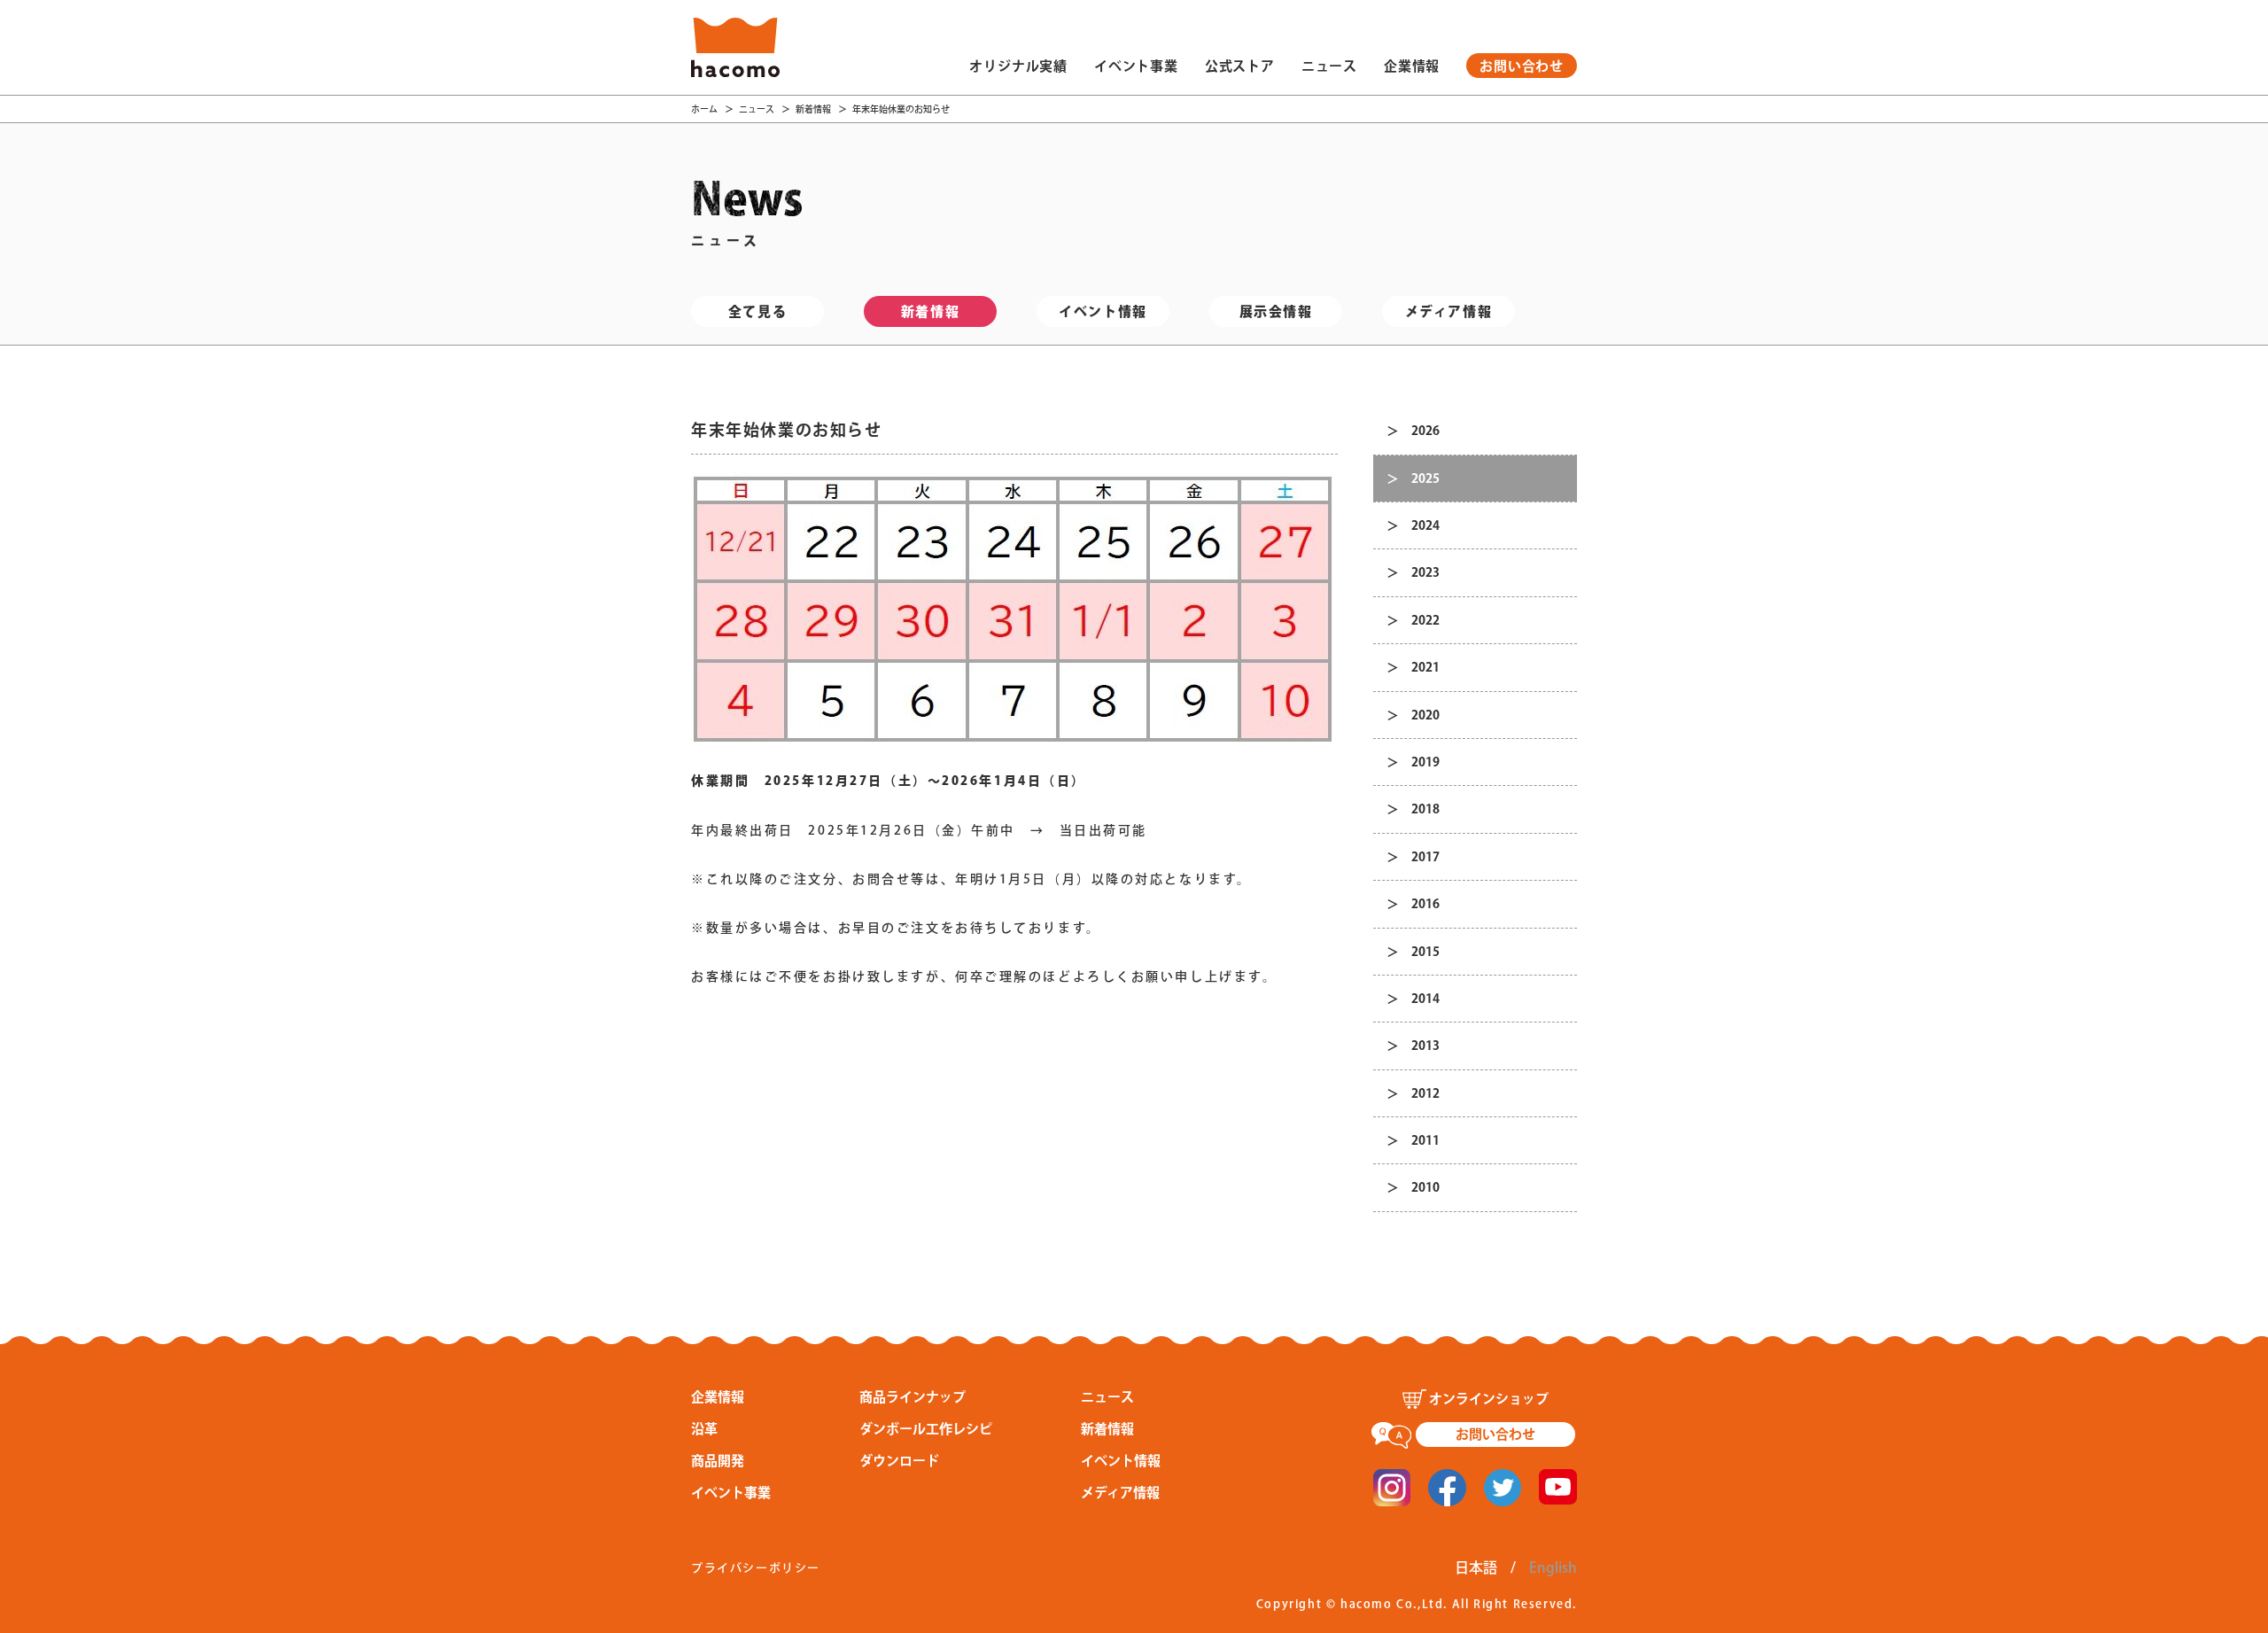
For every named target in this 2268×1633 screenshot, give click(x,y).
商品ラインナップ (913, 1397)
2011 (1425, 1140)
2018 (1425, 809)
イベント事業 (1136, 66)
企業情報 (1412, 66)
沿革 (704, 1429)
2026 (1425, 431)
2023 (1425, 572)
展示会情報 (1276, 311)
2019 (1425, 762)
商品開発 (718, 1461)
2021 (1425, 667)
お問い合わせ (1522, 66)
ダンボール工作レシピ (926, 1429)
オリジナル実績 (1018, 66)
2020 (1425, 715)
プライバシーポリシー (756, 1568)
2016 (1425, 904)
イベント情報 (1103, 311)
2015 (1425, 952)
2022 (1425, 620)
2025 (1425, 478)
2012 (1425, 1093)
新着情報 (813, 109)
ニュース (1329, 66)
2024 (1425, 525)
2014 (1425, 999)
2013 (1425, 1046)
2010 (1425, 1187)
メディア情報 (1449, 311)
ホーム (704, 109)
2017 (1425, 857)
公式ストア (1240, 66)
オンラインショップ (1489, 1399)
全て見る (757, 311)
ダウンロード (899, 1461)
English (1553, 1567)
